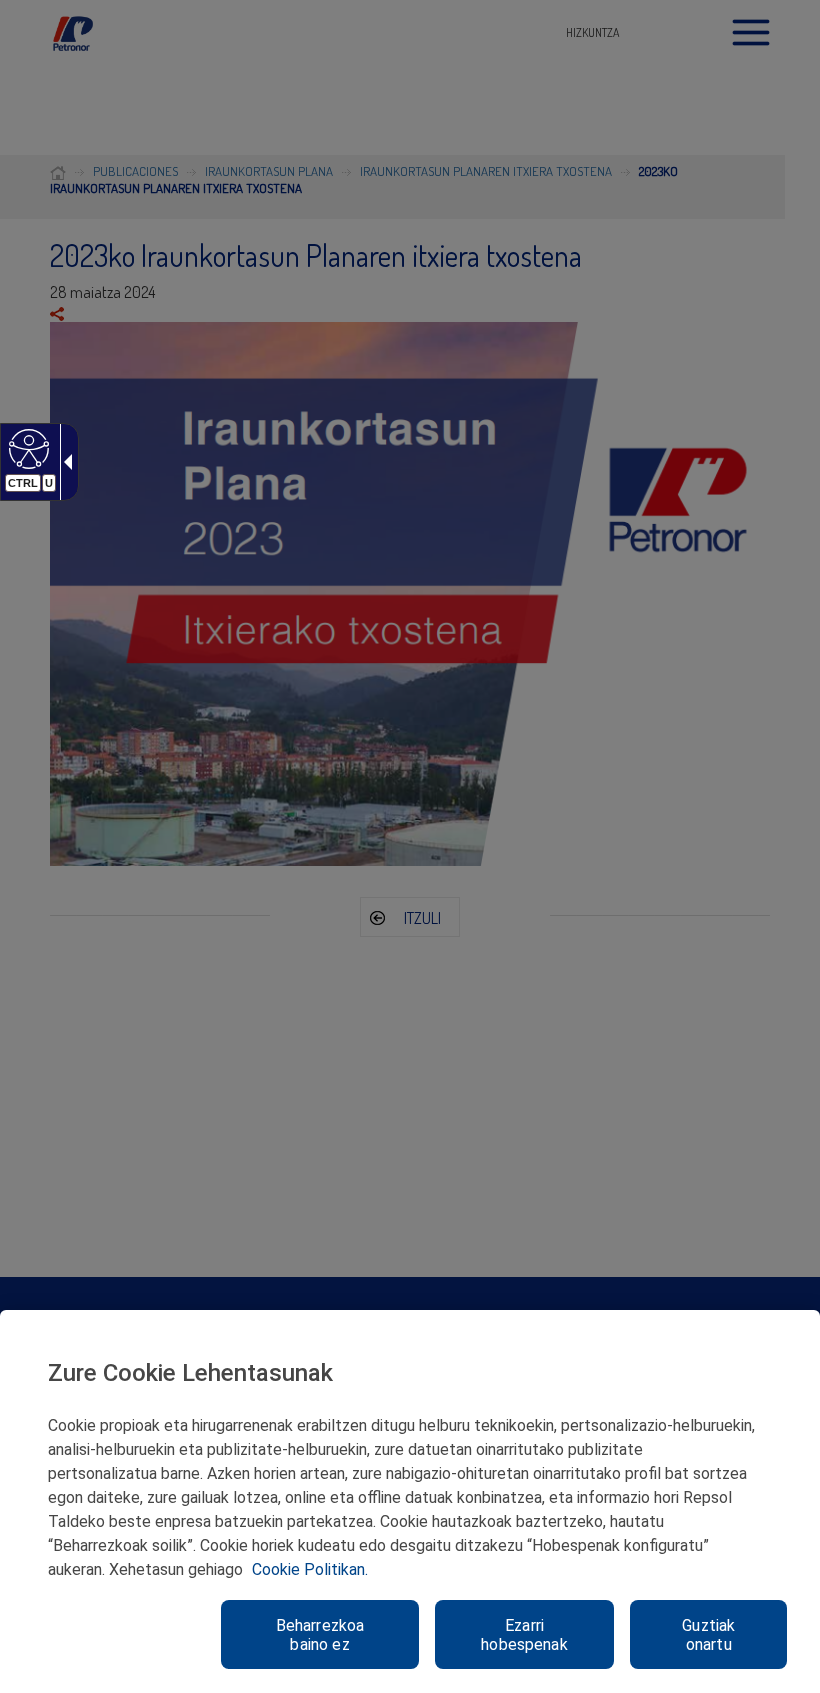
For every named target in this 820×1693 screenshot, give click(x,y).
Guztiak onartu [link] (708, 1635)
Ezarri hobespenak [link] (524, 1635)
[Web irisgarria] (26, 448)
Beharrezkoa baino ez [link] (320, 1635)
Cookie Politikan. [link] (310, 1569)
